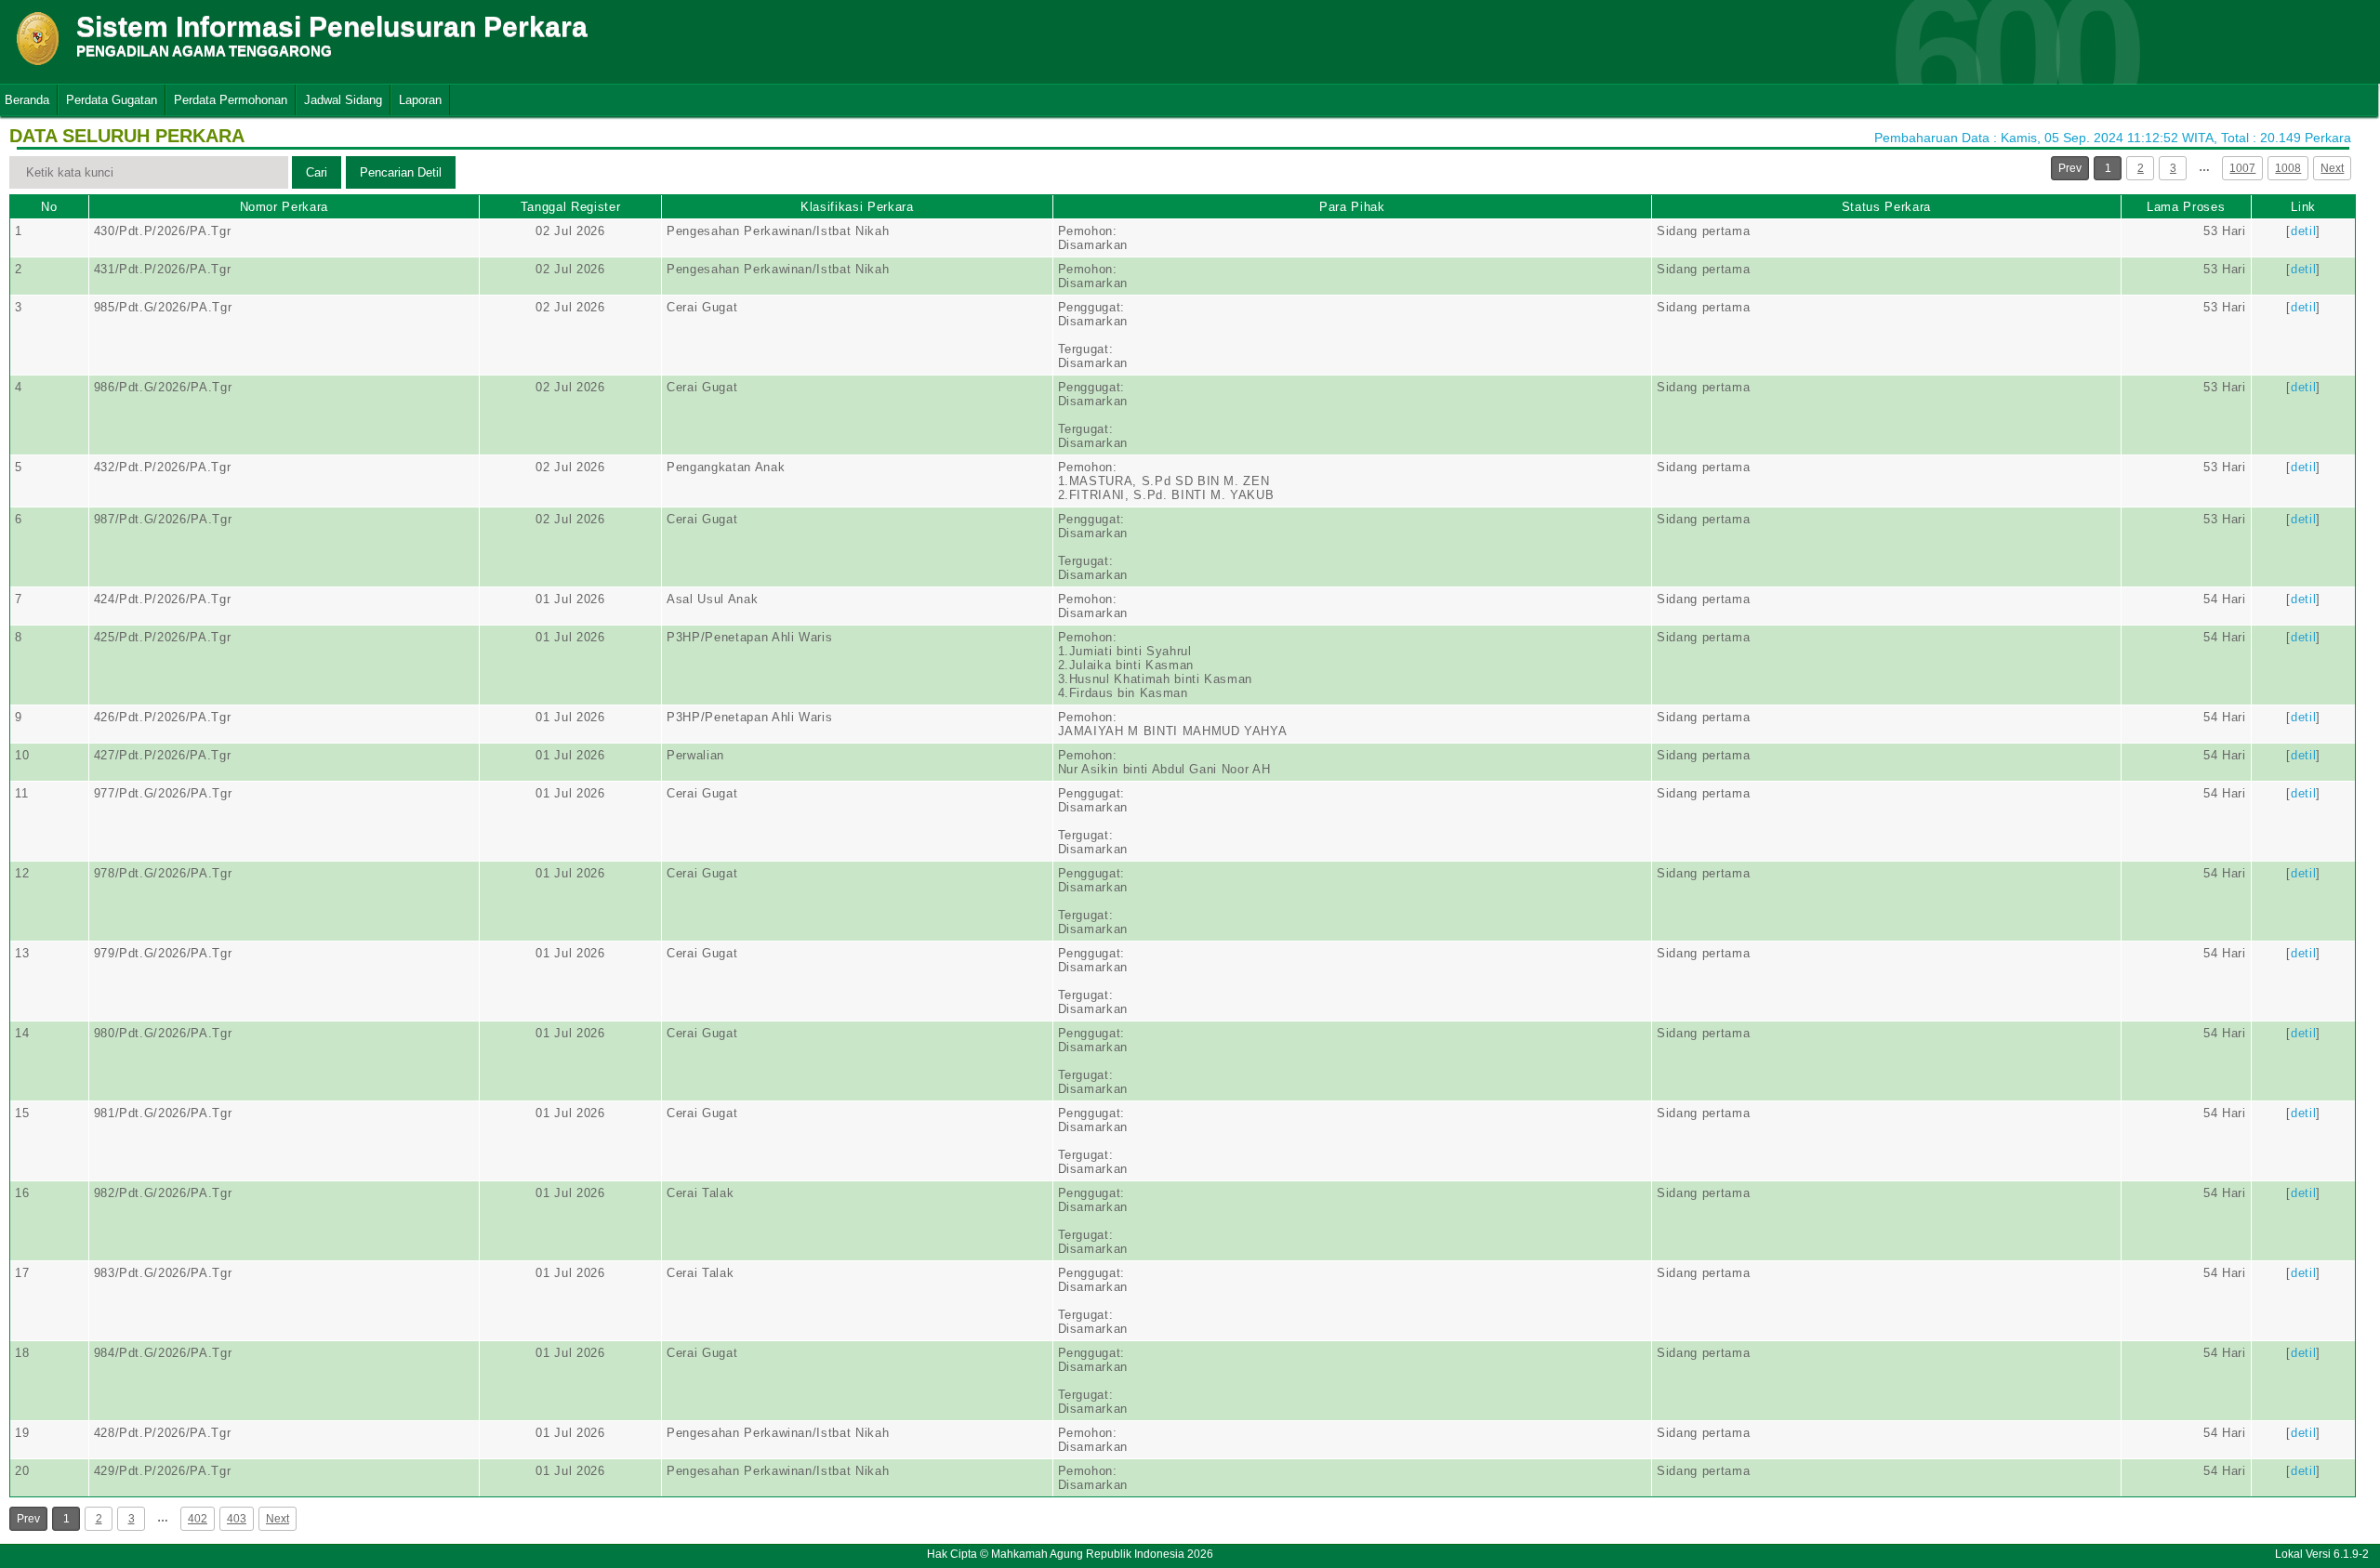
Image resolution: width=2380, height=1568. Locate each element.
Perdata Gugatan (112, 100)
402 (198, 1519)
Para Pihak (1352, 207)
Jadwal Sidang (343, 100)
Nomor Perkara (284, 207)
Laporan (420, 100)
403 (237, 1519)
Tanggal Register (570, 207)
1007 (2242, 168)
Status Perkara (1886, 207)
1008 (2288, 168)
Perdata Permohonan (231, 100)
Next (2332, 168)
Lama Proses (2186, 207)
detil (2303, 231)
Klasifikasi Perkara (857, 207)
